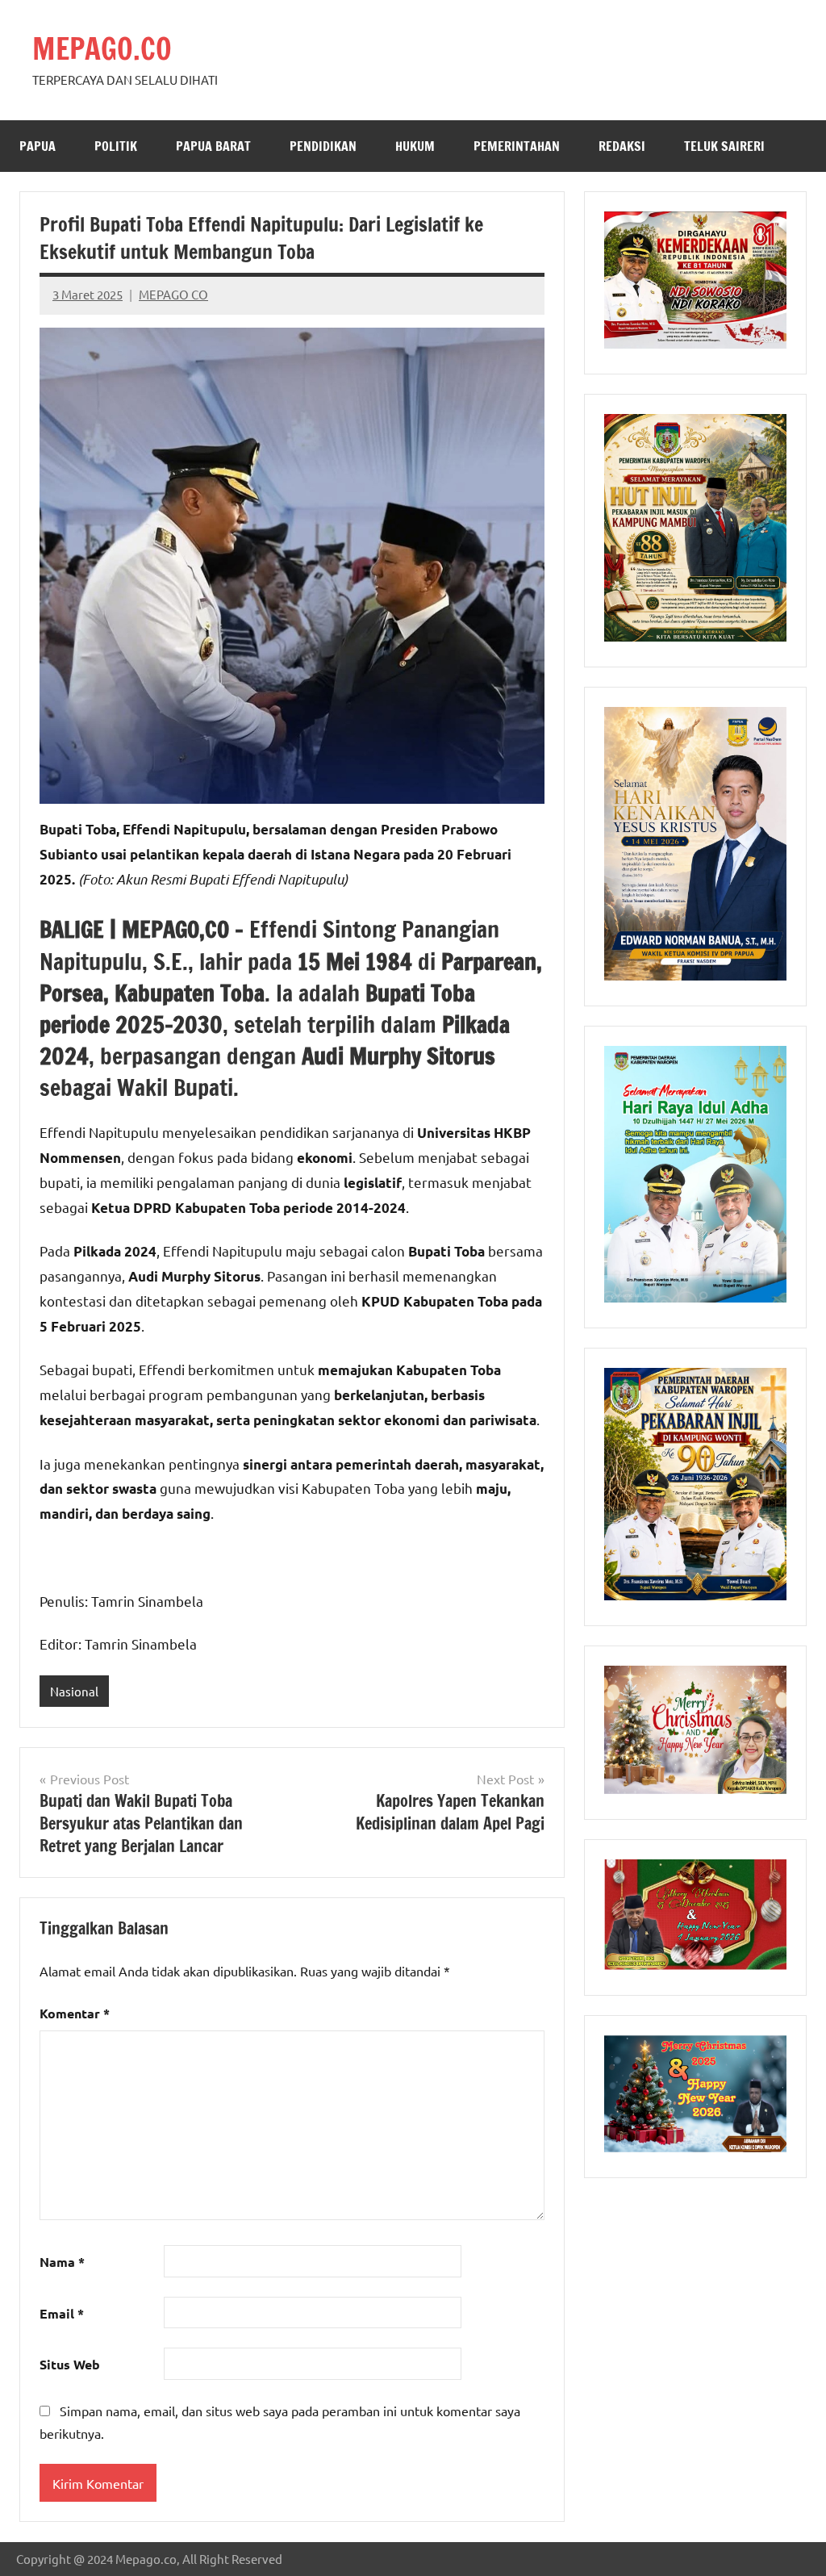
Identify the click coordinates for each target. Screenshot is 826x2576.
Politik (116, 146)
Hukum (415, 146)
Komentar (75, 2013)
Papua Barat (213, 146)
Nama (62, 2262)
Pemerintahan (517, 146)
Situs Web (70, 2364)
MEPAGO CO (173, 294)
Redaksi (622, 146)
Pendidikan (323, 146)
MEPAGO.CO (102, 49)
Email (62, 2313)
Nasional (74, 1691)
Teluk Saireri (724, 146)
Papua (38, 146)
